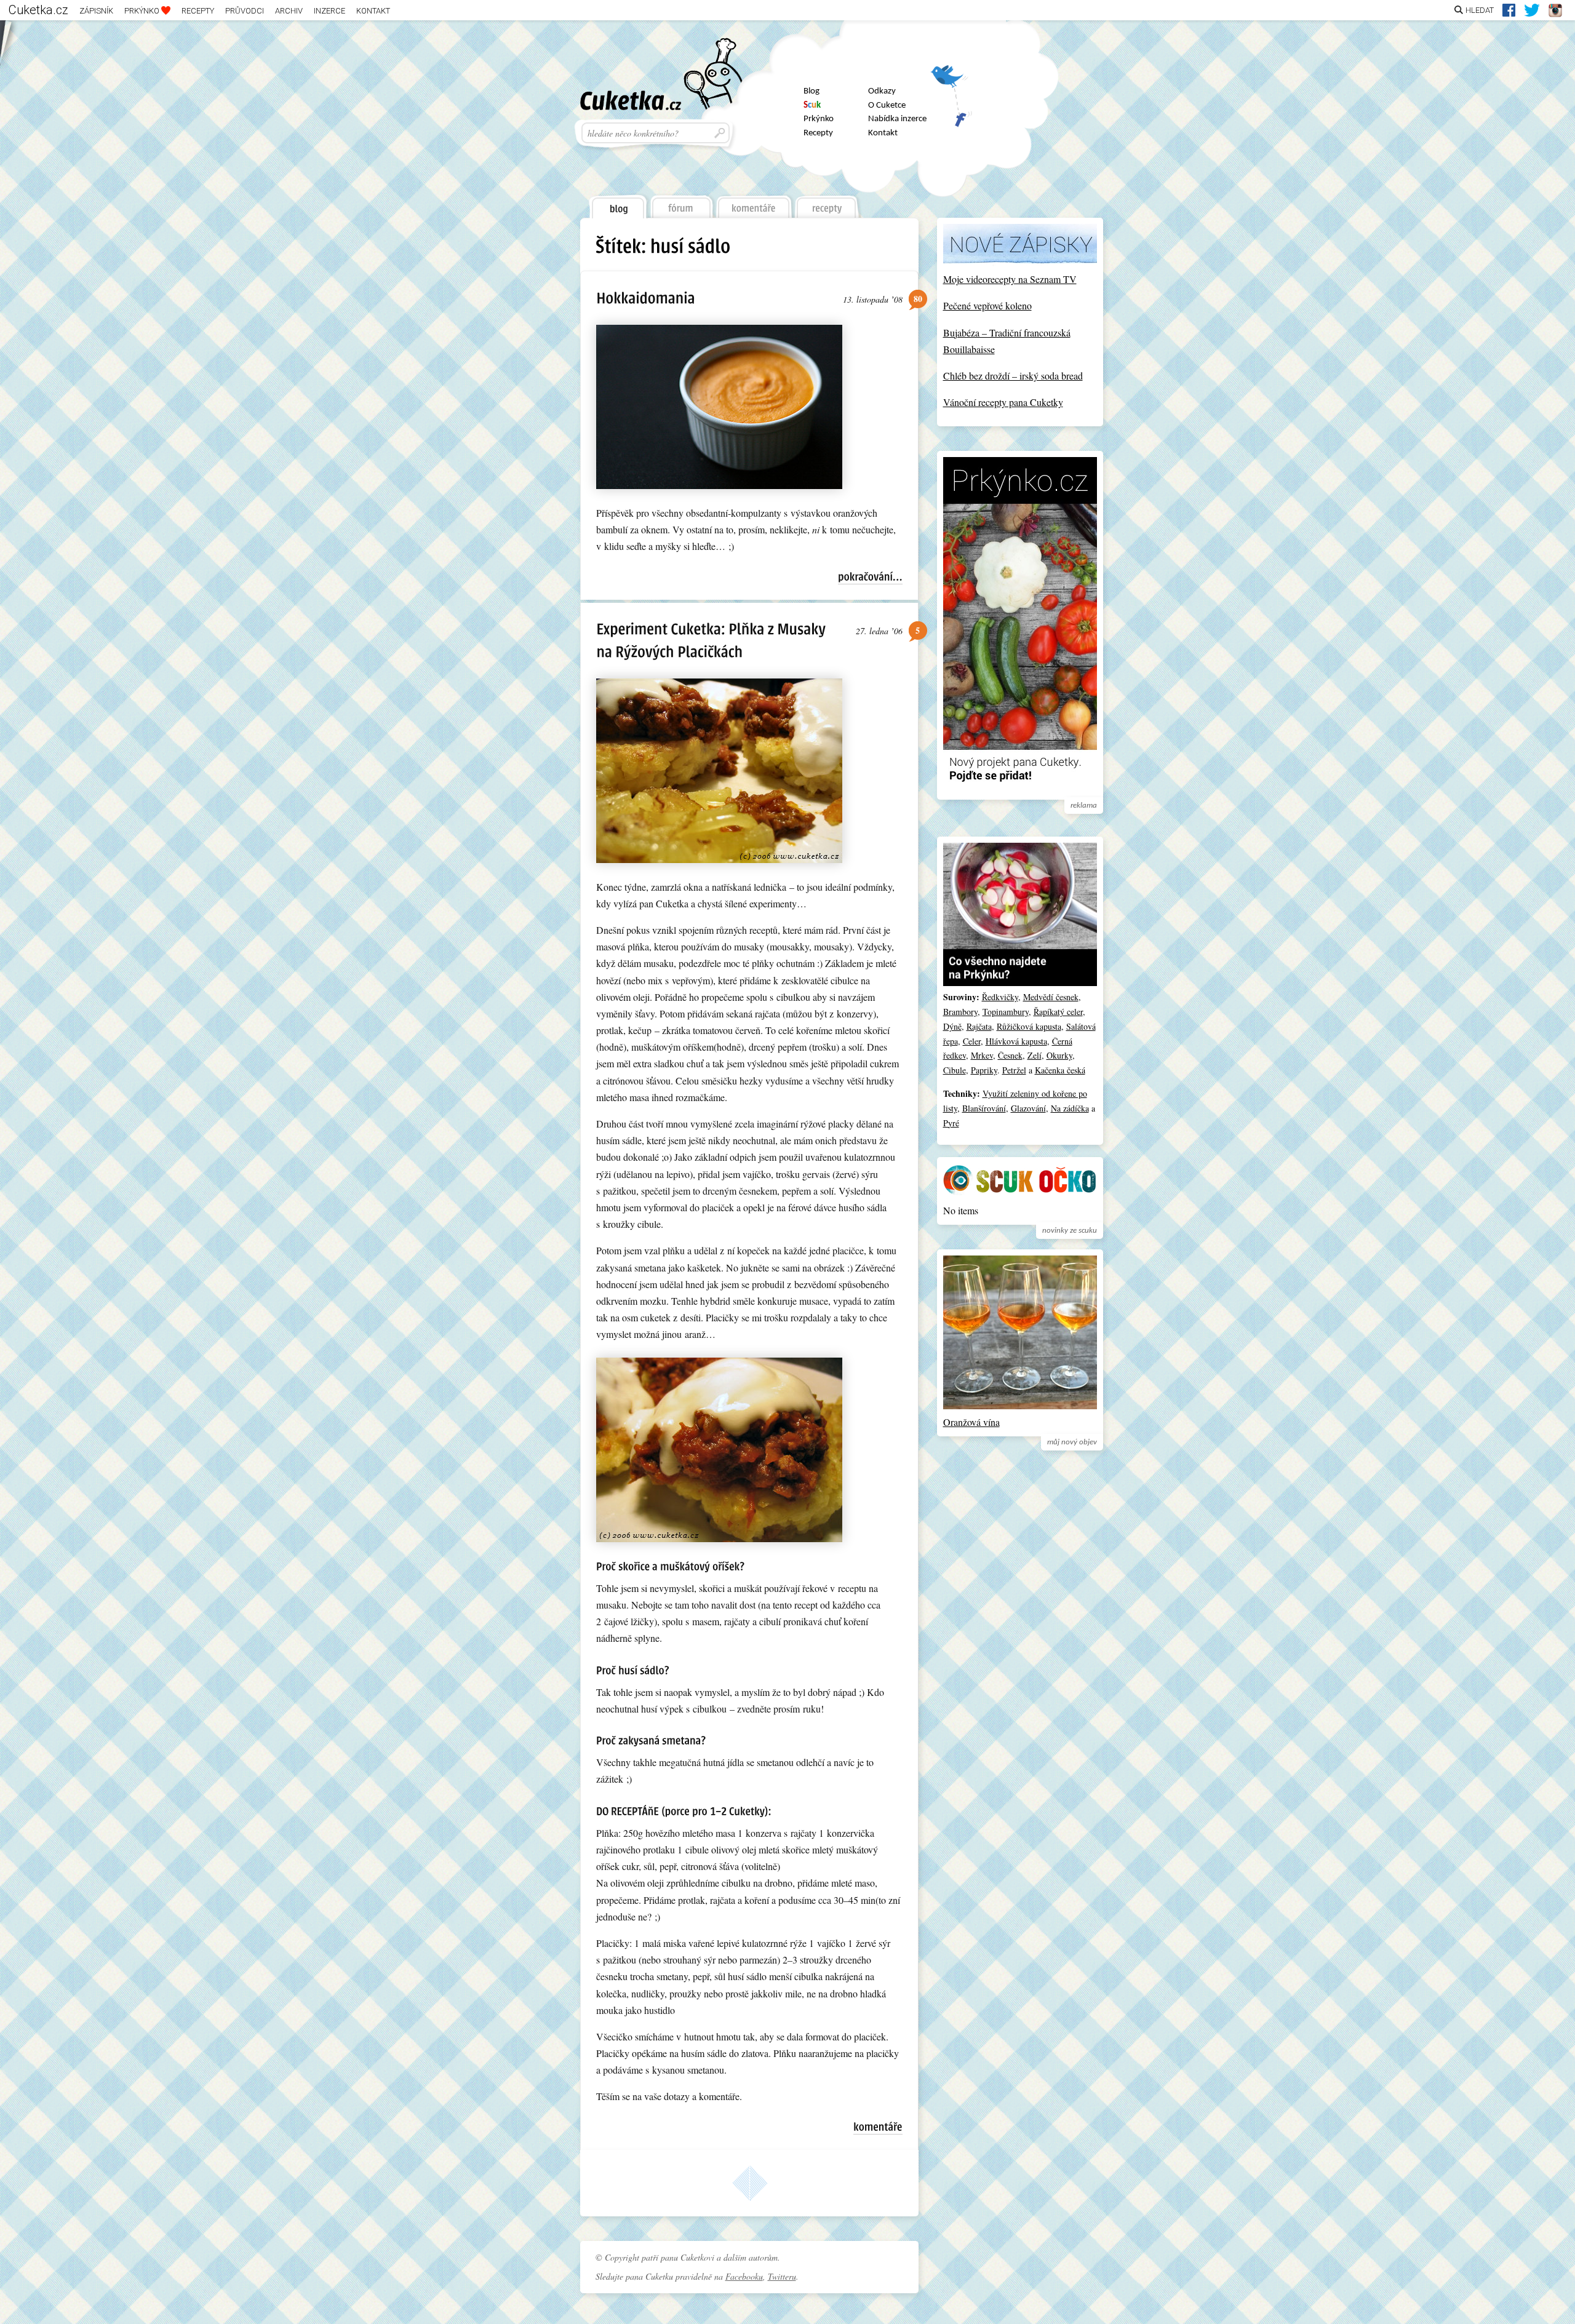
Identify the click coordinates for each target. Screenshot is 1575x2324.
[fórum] (681, 204)
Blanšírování (984, 1108)
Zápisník (96, 11)
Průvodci (245, 11)
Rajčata (979, 1026)
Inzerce (329, 11)
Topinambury (1006, 1012)
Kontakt (373, 11)
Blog (811, 91)
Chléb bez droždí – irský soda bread (1013, 376)
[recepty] (827, 204)
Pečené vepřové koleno (987, 305)
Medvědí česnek (1051, 997)
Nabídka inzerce (897, 119)
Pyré (951, 1123)
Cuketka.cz (38, 10)
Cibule (955, 1070)
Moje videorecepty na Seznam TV (1010, 279)
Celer (972, 1041)
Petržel (1014, 1070)
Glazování (1028, 1108)
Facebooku (744, 2276)
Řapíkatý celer (1058, 1012)
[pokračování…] (870, 577)
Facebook (951, 113)
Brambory (960, 1012)
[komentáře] (754, 204)
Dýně (952, 1026)
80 (918, 299)
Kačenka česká (1060, 1070)
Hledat (1480, 10)
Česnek (1010, 1055)
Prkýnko (143, 11)
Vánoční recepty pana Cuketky (1003, 402)
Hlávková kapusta (1016, 1041)
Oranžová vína (971, 1422)
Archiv (289, 11)
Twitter (951, 81)
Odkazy (882, 91)
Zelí (1035, 1055)
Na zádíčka (1070, 1108)
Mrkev (982, 1055)
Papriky (984, 1070)
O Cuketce (887, 105)
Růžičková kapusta (1029, 1026)
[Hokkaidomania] (646, 297)
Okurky (1059, 1055)
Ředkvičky (1000, 997)
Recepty (198, 11)
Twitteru (782, 2276)
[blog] (617, 204)
